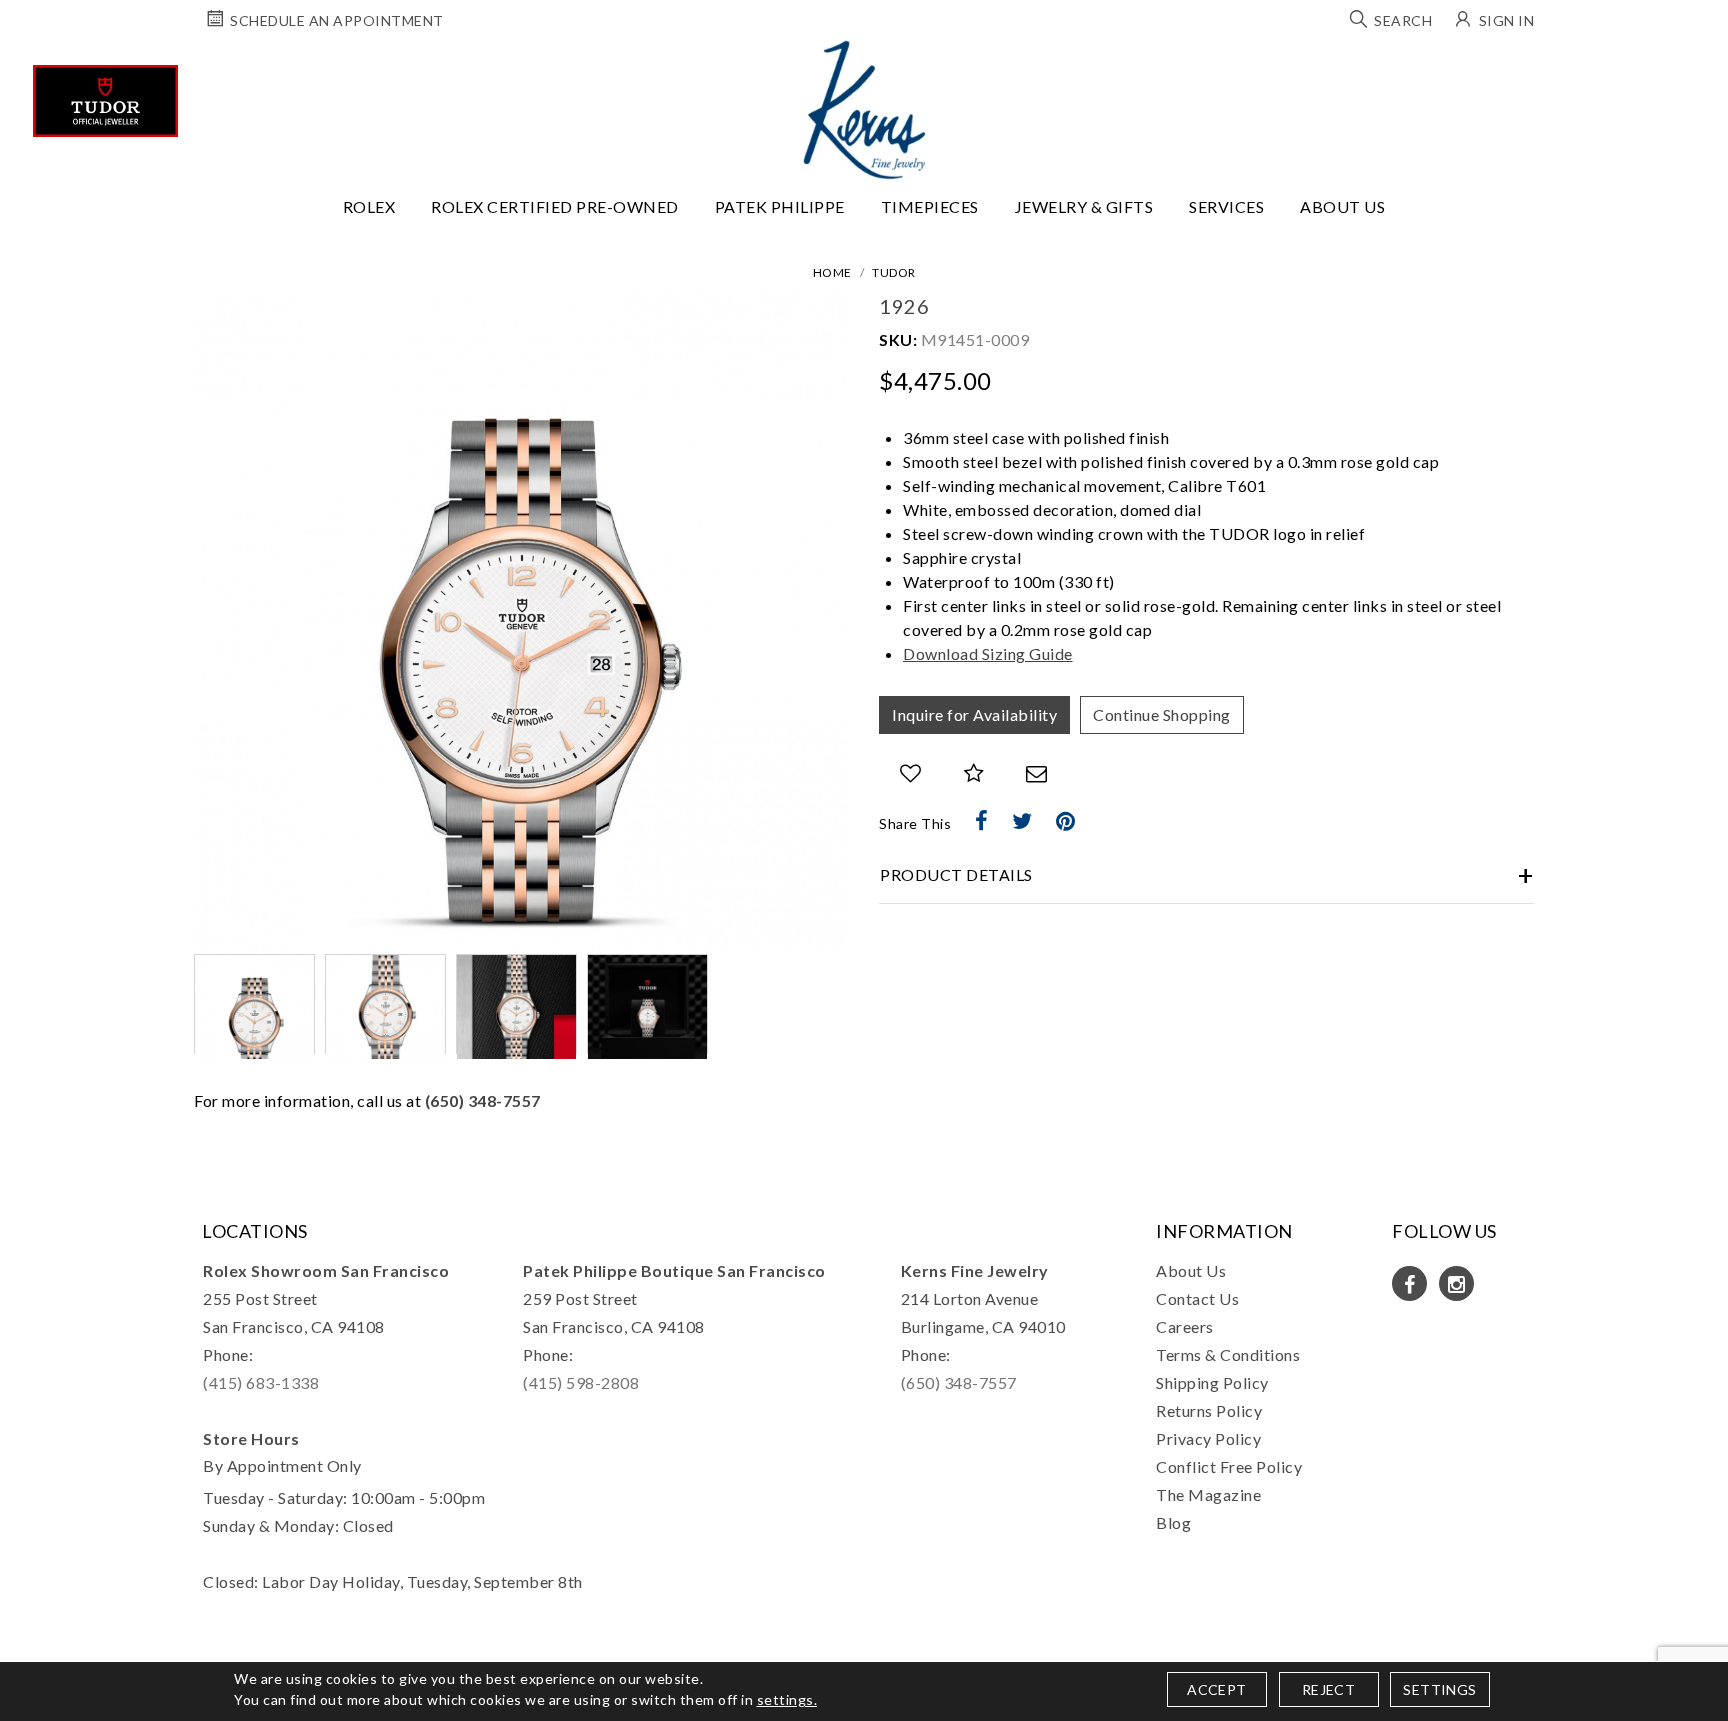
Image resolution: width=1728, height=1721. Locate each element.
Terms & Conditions (1228, 1354)
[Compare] (974, 773)
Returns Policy (1209, 1410)
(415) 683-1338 (261, 1382)
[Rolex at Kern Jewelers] (1695, 65)
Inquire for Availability (974, 714)
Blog (1173, 1522)
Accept (1216, 1689)
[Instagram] (1456, 1283)
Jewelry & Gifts (1084, 206)
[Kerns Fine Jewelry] (864, 110)
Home (832, 272)
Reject (1328, 1689)
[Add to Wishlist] (911, 773)
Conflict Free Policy (1229, 1466)
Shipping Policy (1212, 1382)
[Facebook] (982, 821)
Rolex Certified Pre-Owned (555, 206)
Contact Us (1197, 1298)
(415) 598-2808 (581, 1382)
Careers (1185, 1326)
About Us (1342, 206)
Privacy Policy (1208, 1438)
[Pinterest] (1066, 821)
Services (1226, 206)
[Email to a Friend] (1037, 773)
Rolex (369, 206)
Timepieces (930, 206)
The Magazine (1208, 1494)
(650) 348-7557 (483, 1100)
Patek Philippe (780, 206)
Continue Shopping (1162, 714)
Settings (1439, 1689)
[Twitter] (1022, 821)
